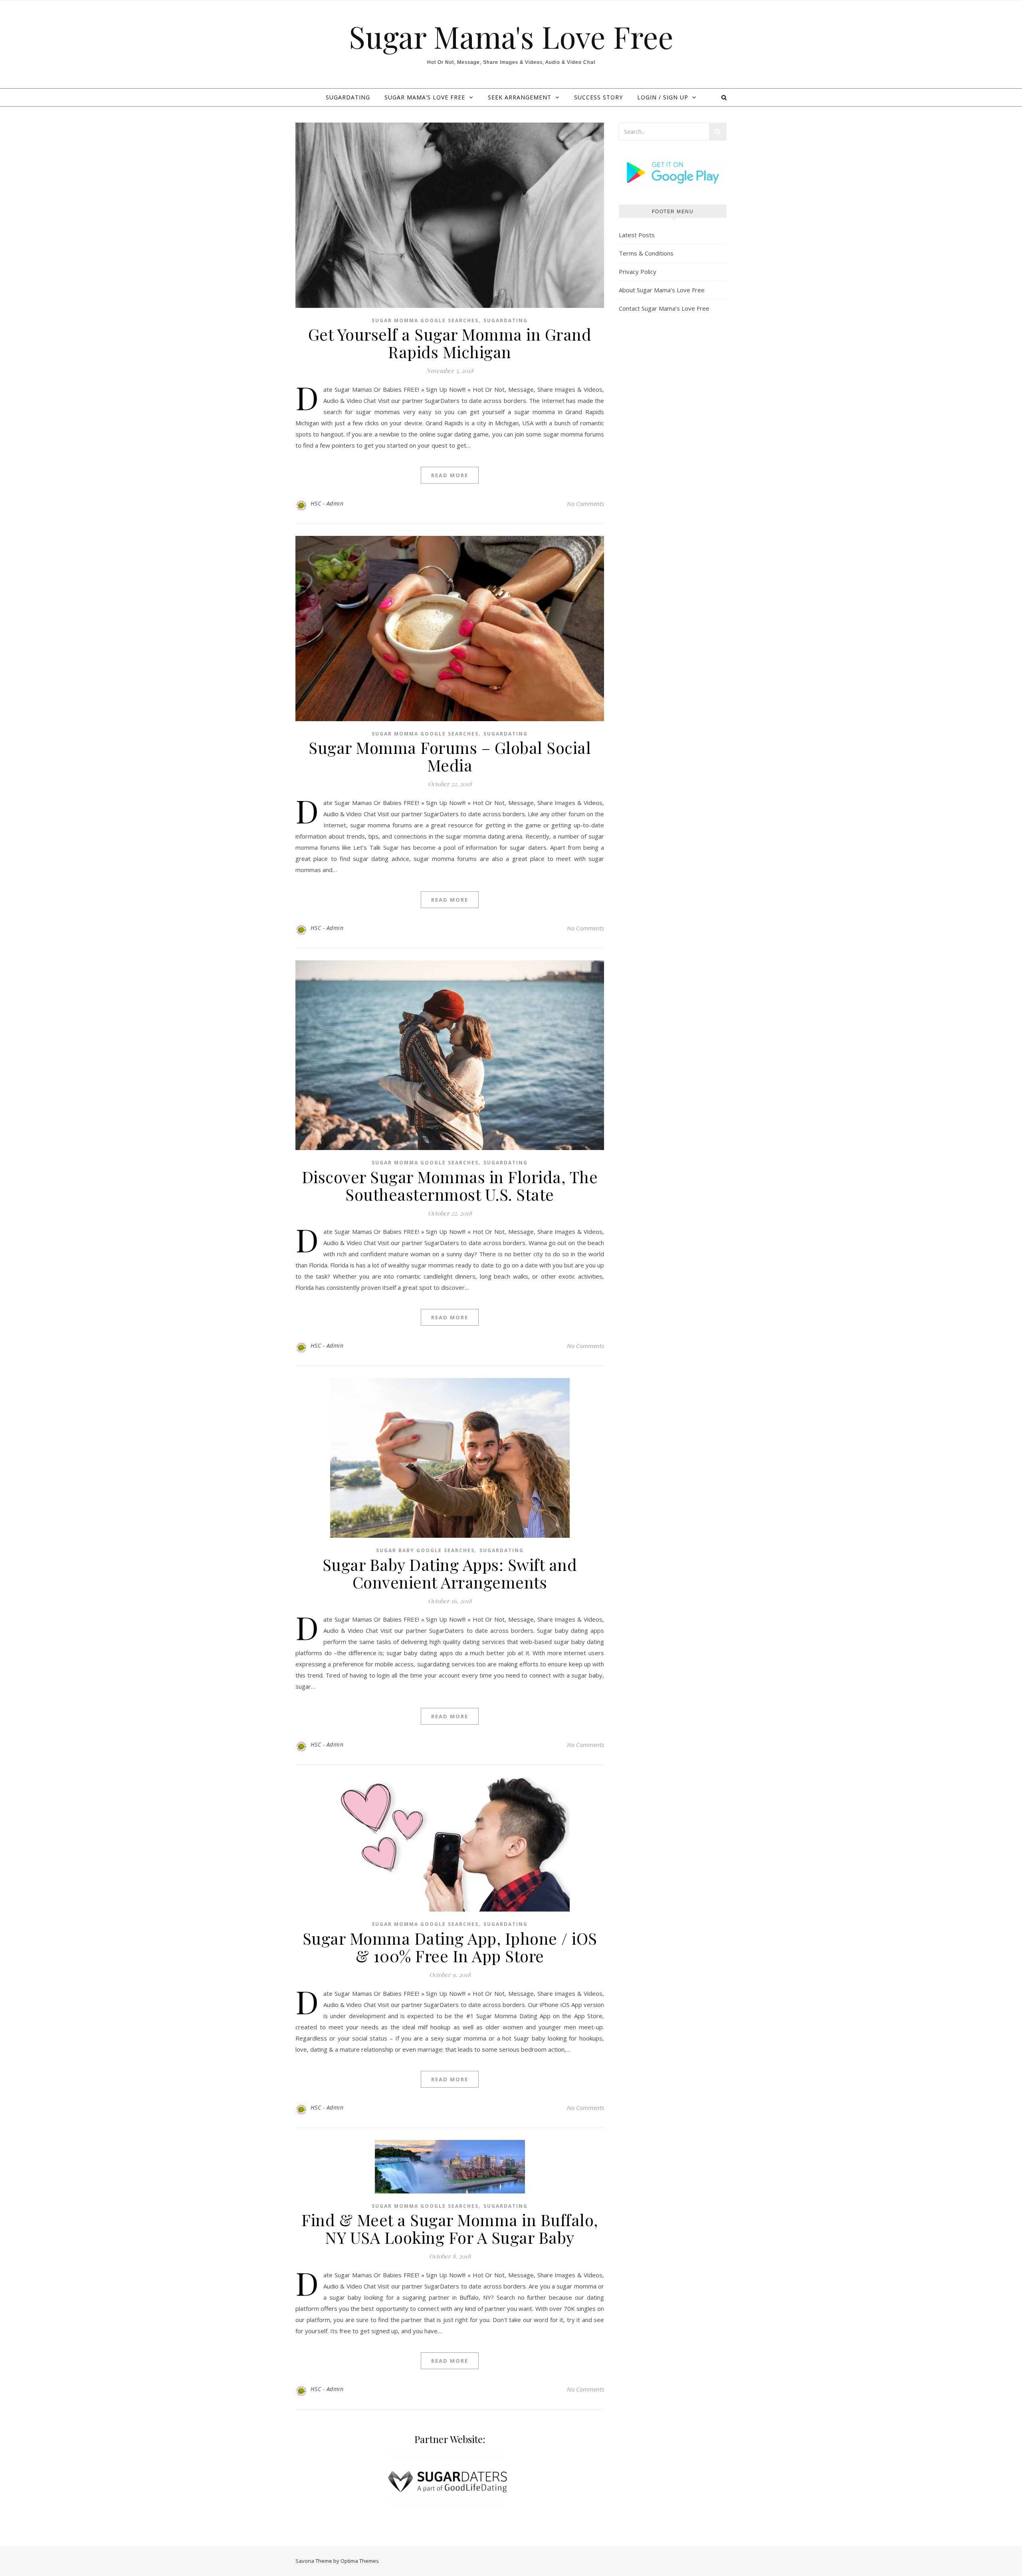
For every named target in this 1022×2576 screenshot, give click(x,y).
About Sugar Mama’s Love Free (662, 290)
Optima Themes (360, 2561)
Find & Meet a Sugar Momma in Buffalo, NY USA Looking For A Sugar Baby (450, 2228)
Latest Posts (637, 235)
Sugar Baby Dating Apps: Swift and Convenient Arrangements (450, 1573)
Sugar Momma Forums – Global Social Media (450, 756)
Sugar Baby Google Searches (425, 1550)
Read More (450, 475)
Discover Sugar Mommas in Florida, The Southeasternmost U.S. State (450, 1185)
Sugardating (506, 320)
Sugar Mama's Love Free (511, 37)
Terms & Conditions (646, 253)
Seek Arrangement (520, 97)
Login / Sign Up (663, 97)
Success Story (598, 97)
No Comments (585, 504)
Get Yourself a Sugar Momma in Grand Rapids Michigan (450, 343)
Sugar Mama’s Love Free (425, 97)
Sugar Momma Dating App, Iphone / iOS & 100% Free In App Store (450, 1947)
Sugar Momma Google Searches (425, 320)
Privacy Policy (638, 272)
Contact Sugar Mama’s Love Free (664, 308)
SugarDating (348, 97)
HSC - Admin (327, 503)
